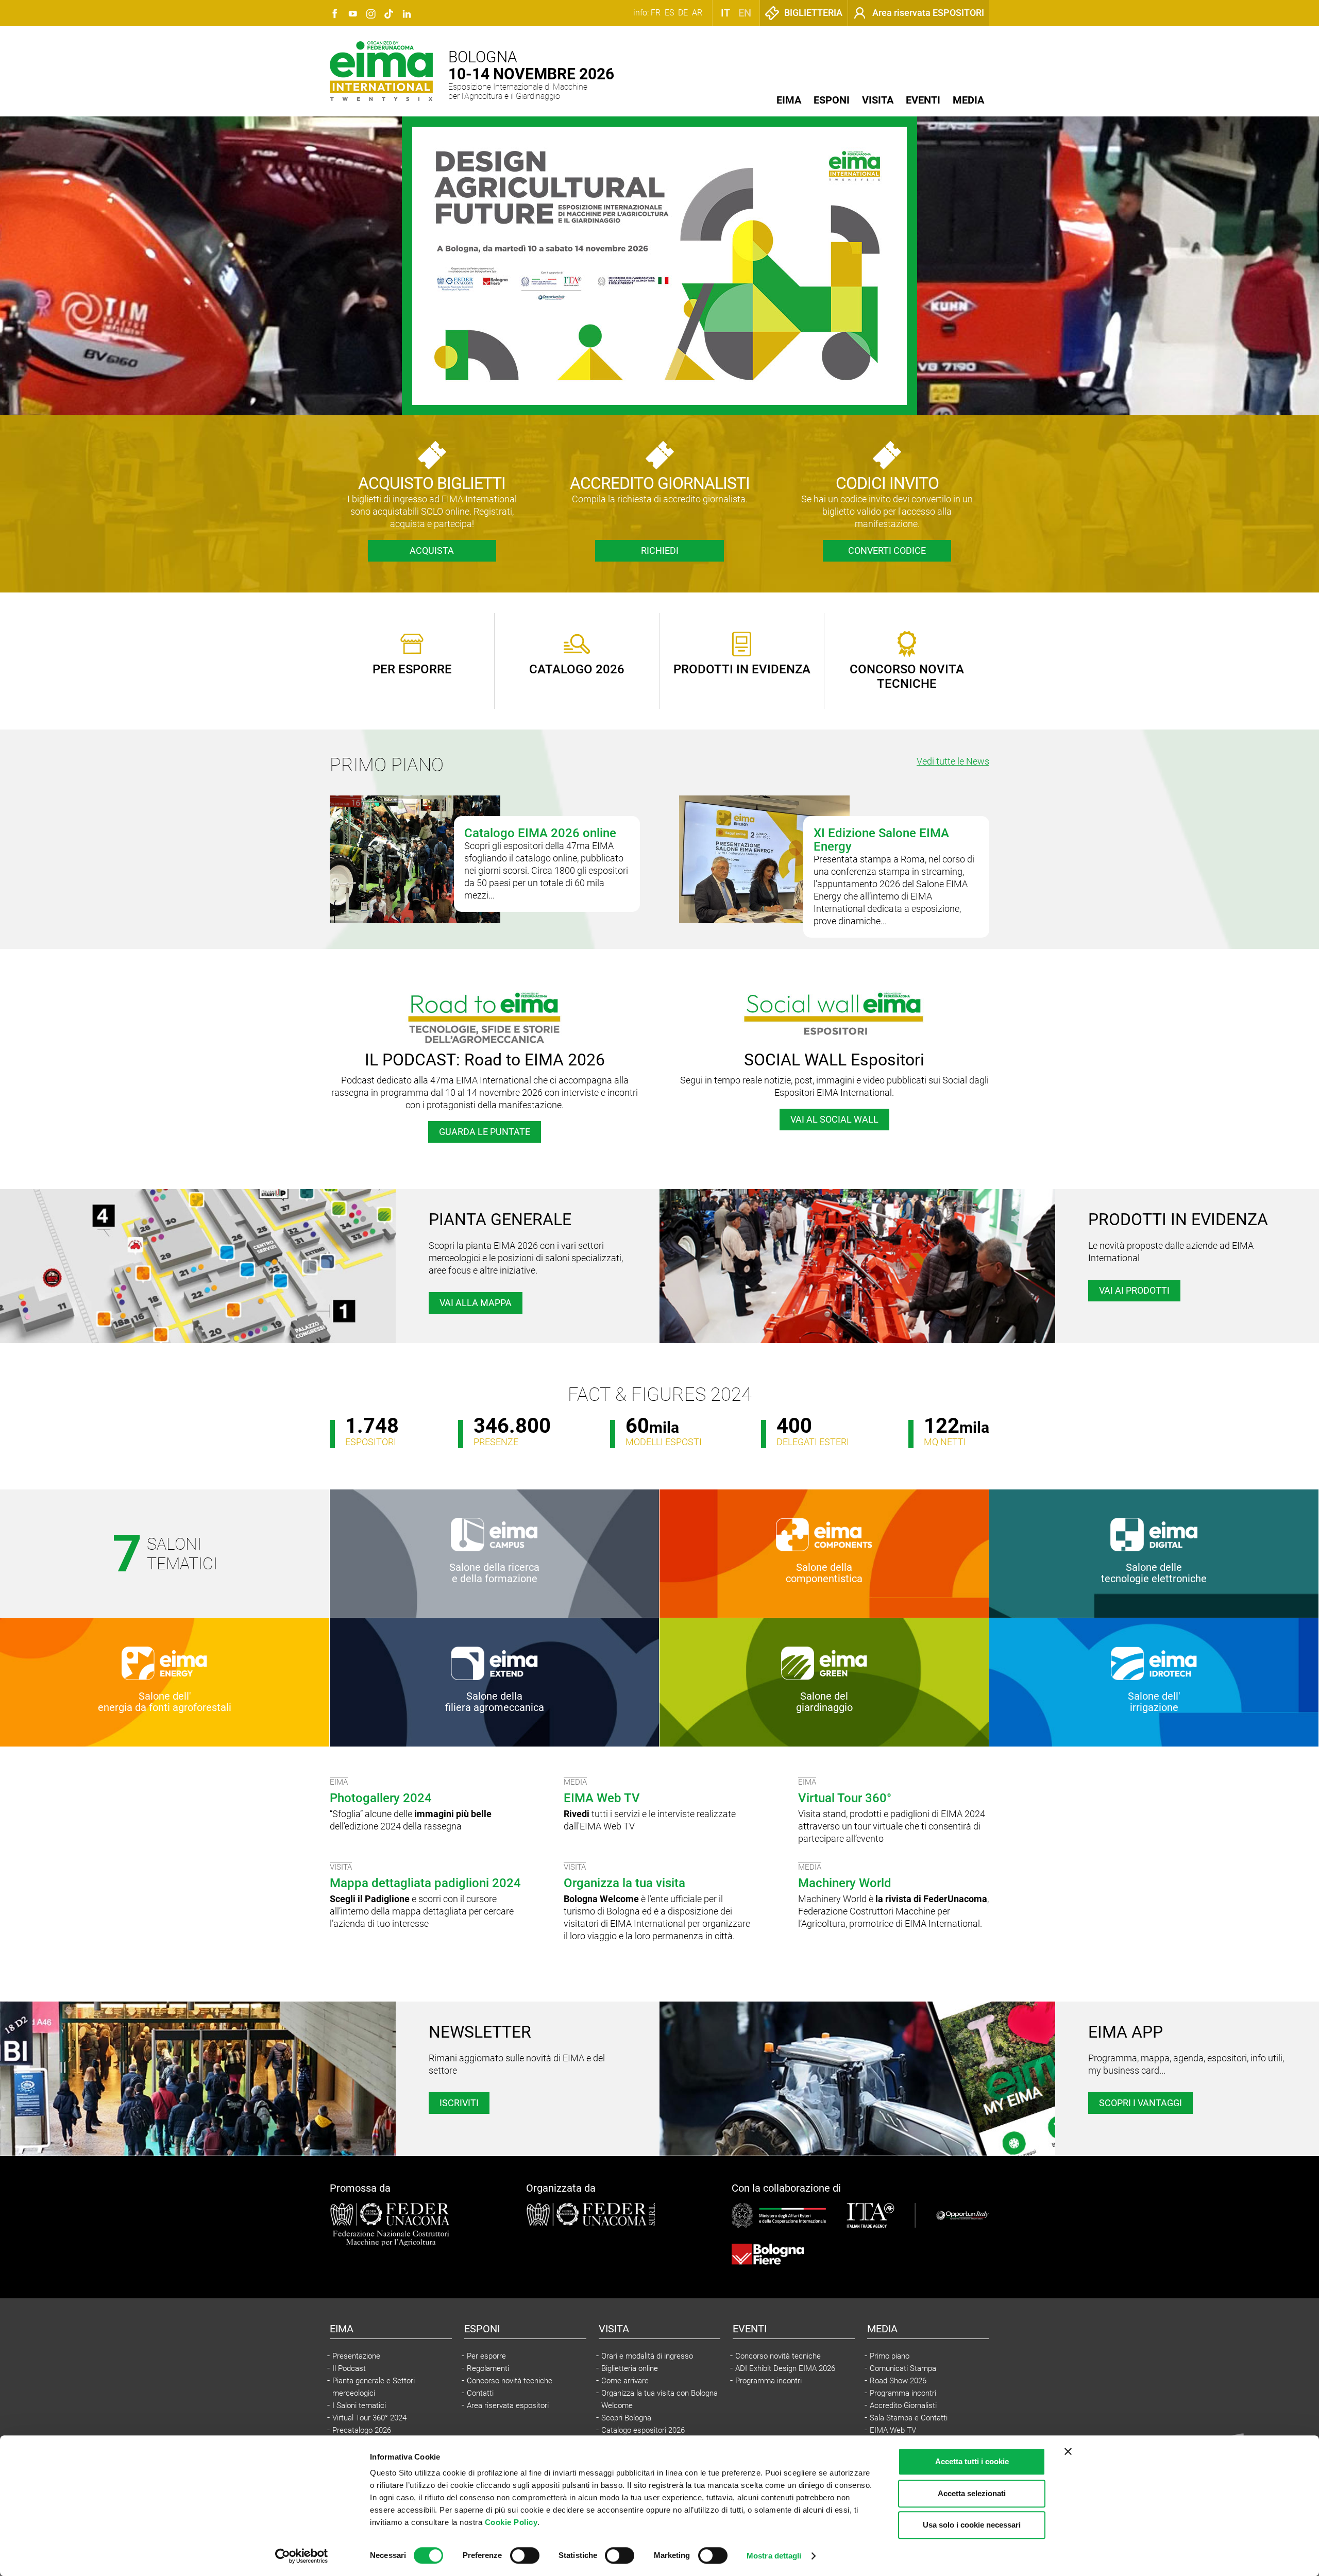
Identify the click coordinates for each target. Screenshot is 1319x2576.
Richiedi (660, 550)
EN (745, 13)
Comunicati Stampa (903, 2368)
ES (669, 13)
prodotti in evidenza (742, 669)
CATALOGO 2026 (577, 669)
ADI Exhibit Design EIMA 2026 (785, 2368)
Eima (789, 100)
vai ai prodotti (1134, 1290)
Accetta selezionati (972, 2493)
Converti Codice (887, 550)
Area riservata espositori (508, 2405)
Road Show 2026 (898, 2381)
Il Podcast (349, 2368)
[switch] (525, 2555)
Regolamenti (488, 2368)
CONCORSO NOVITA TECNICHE (907, 676)
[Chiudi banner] (1068, 2451)
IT (725, 13)
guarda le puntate (485, 1132)
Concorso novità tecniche (510, 2381)
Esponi (832, 100)
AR (697, 13)
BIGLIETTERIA (813, 13)
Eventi (923, 100)
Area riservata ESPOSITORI (928, 13)
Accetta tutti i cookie (972, 2461)
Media (968, 100)
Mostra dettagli (774, 2556)
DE (683, 13)
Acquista (432, 550)
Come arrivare (625, 2381)
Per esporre (486, 2356)
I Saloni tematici (359, 2405)
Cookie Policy (511, 2522)
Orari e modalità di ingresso (647, 2356)
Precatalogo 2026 (362, 2430)
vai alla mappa (476, 1303)
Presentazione (356, 2356)
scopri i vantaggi (1140, 2103)
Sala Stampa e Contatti (909, 2418)
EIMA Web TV (893, 2430)
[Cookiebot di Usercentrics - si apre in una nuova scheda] (302, 2556)
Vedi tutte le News (953, 761)
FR (656, 13)
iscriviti (459, 2103)
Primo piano (890, 2356)
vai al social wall (834, 1119)
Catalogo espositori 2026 (643, 2430)
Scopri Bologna (626, 2418)
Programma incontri (768, 2381)
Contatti (480, 2393)
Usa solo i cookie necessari (972, 2525)
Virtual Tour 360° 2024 (369, 2418)
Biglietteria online (630, 2368)
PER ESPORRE (412, 669)
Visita (878, 100)
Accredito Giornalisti (903, 2405)
